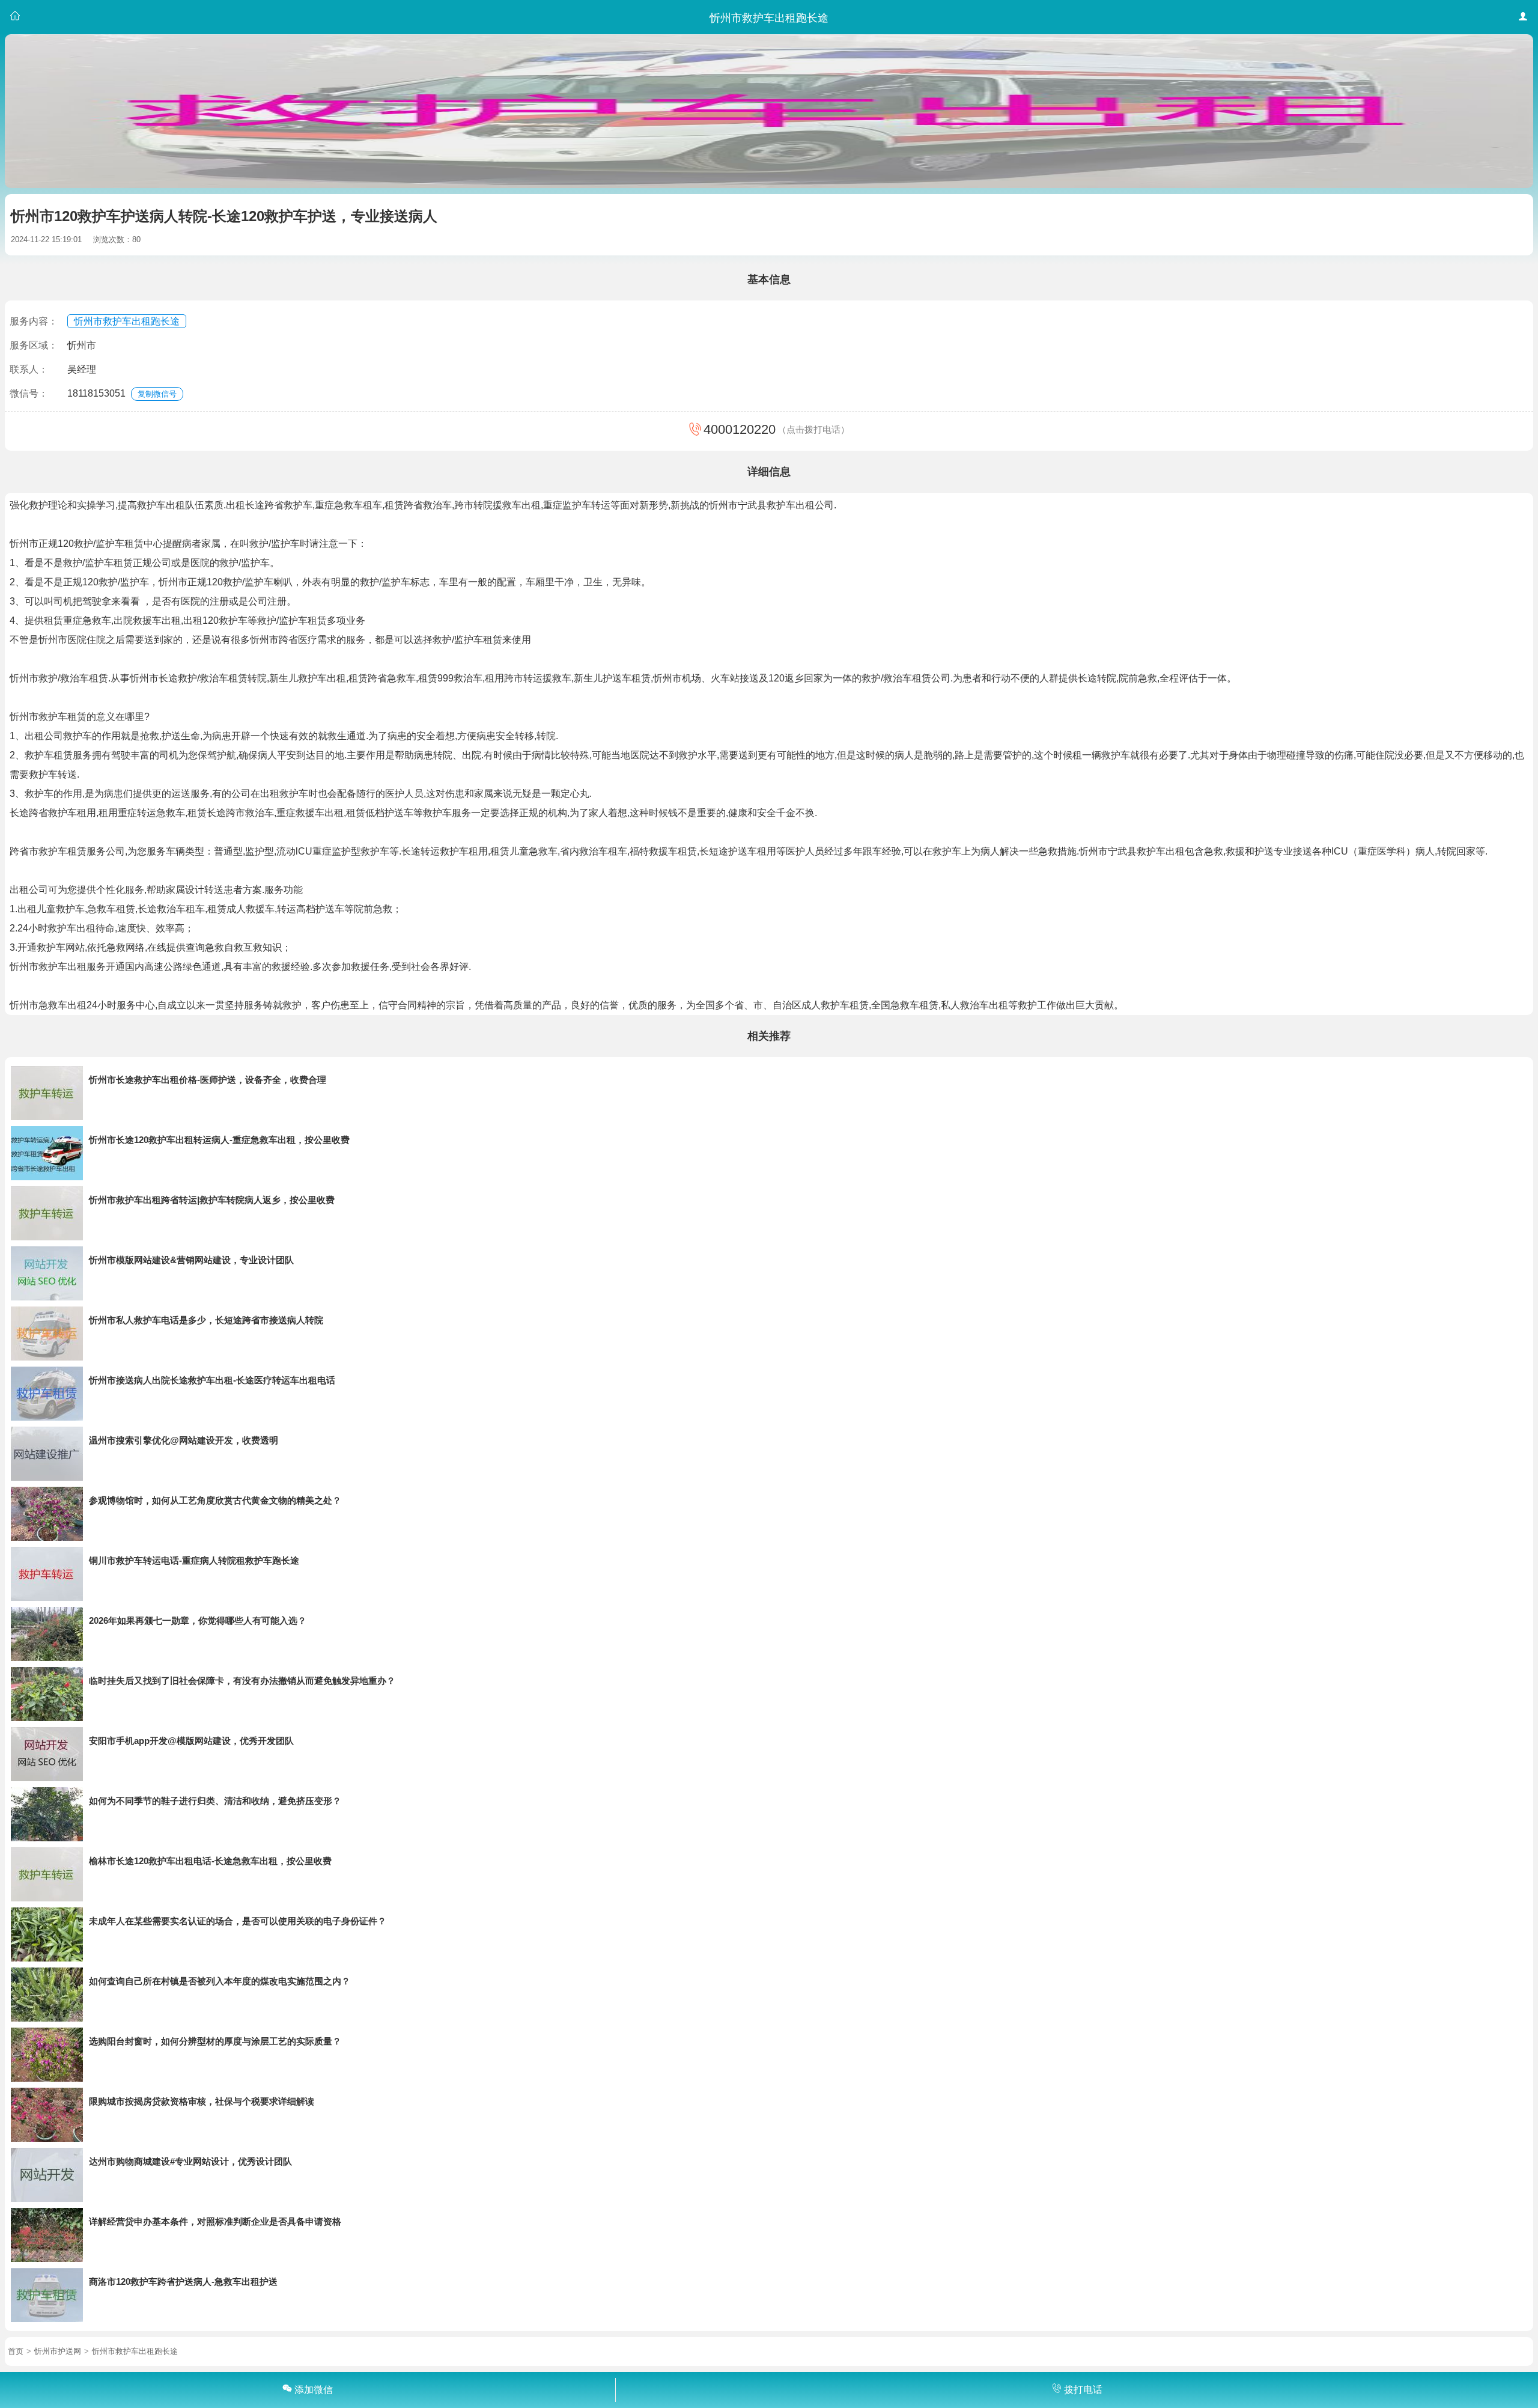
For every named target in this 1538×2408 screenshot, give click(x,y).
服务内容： (34, 321)
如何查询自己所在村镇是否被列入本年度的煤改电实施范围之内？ (220, 1981)
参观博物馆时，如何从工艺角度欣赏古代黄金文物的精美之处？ (215, 1500)
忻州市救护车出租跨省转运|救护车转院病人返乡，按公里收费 (212, 1200)
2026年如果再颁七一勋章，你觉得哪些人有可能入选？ (198, 1620)
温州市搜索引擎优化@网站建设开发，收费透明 (184, 1440)
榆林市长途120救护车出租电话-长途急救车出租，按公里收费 (210, 1861)
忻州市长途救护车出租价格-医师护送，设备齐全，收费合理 (208, 1080)
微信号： (29, 393)
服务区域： (34, 345)
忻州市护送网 (58, 2351)
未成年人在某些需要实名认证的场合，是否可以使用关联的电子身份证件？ (238, 1921)
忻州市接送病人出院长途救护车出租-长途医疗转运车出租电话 (212, 1380)
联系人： (29, 369)
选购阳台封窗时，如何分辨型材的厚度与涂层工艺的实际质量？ (215, 2041)
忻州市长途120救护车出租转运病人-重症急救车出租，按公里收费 (219, 1140)
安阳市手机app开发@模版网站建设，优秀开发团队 (191, 1741)
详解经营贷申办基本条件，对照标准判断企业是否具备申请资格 (215, 2221)
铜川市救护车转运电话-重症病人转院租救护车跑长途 (194, 1560)
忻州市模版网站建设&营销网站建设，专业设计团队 (191, 1260)
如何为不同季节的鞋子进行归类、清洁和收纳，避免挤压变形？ (215, 1801)
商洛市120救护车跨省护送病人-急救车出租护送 (183, 2282)
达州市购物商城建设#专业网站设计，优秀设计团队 (190, 2161)
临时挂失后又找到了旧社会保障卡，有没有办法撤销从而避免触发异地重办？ (242, 1681)
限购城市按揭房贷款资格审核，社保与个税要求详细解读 (202, 2101)
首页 (16, 2351)
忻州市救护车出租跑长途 (127, 321)
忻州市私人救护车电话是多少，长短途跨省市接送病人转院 (206, 1320)
